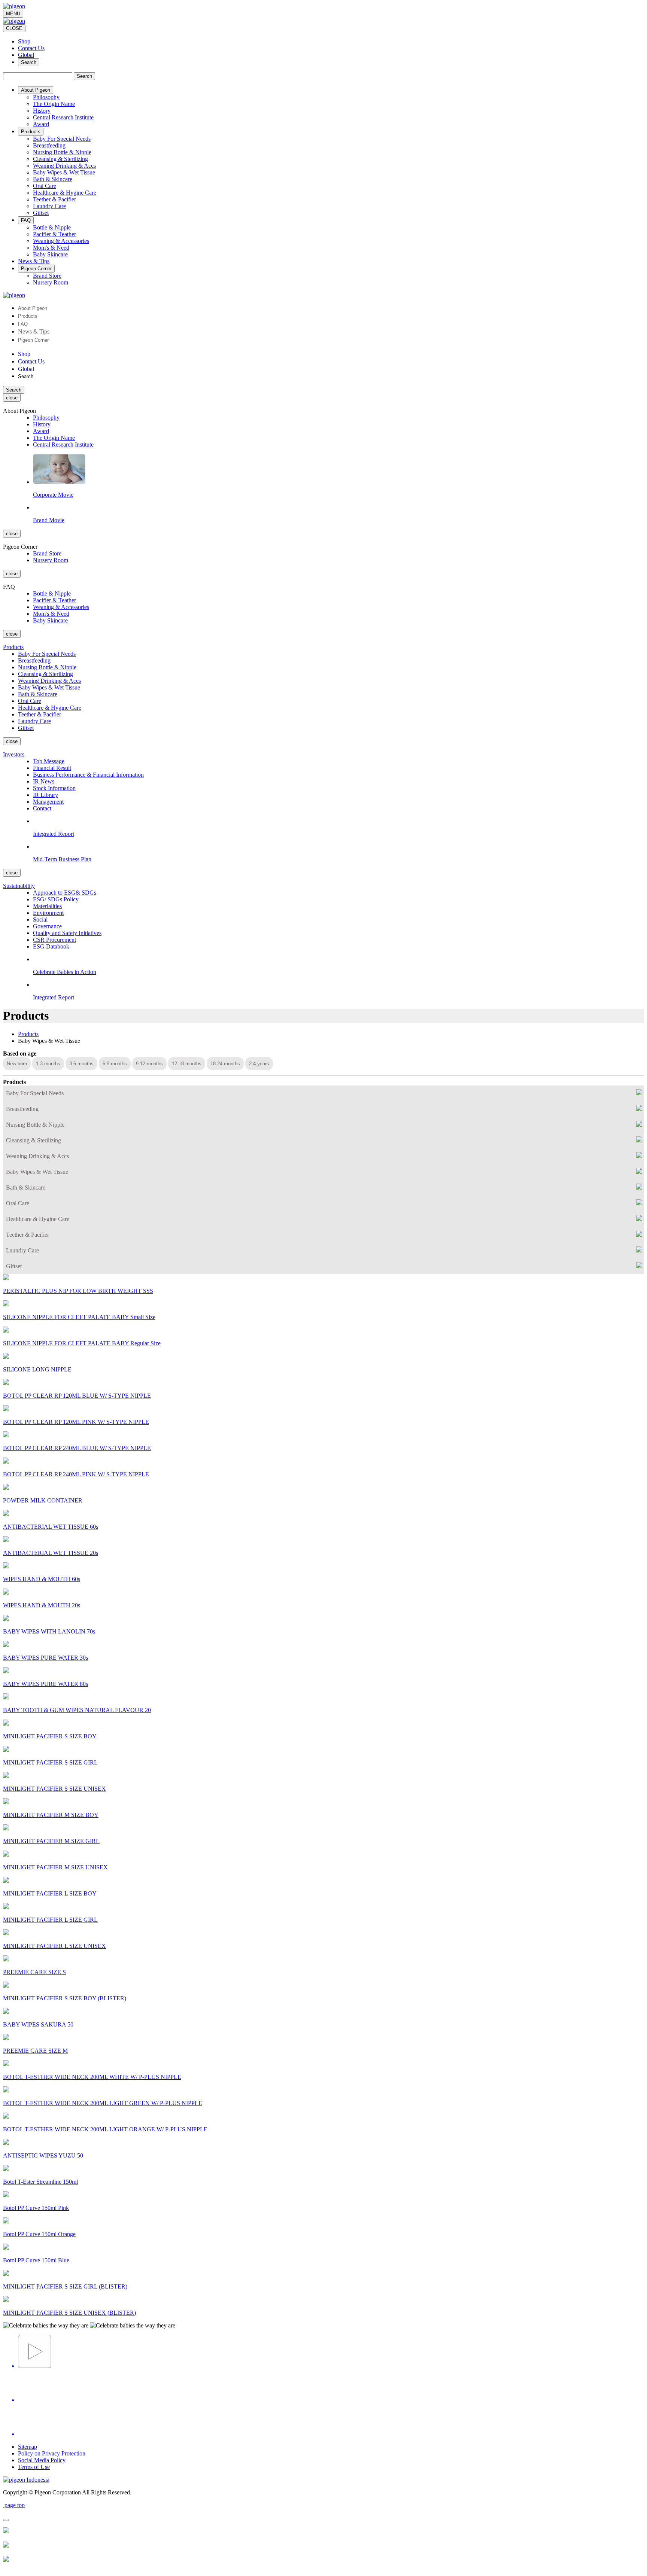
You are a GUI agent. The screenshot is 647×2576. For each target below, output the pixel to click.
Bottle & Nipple (52, 227)
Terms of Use (34, 2467)
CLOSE (14, 28)
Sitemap (28, 2447)
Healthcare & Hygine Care (65, 193)
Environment (48, 913)
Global (26, 55)
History (42, 111)
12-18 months (187, 1064)
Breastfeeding (49, 145)
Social (40, 919)
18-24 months (225, 1064)
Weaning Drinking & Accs (64, 166)
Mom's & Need (51, 248)
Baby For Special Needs (62, 139)
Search (29, 62)
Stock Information (54, 788)
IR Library (45, 795)
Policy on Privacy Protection (52, 2453)
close (12, 398)
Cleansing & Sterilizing (60, 159)
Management (48, 802)
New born (17, 1064)
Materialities (47, 906)
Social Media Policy (42, 2460)
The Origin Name (54, 104)
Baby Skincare (50, 254)
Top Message (49, 761)
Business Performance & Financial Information (88, 775)
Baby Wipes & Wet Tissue (64, 172)
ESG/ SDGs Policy (56, 899)
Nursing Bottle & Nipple (62, 152)
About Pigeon (33, 308)
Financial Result (52, 768)
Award (41, 124)
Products (28, 316)
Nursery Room (51, 282)
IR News (44, 781)
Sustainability (19, 886)
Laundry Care (49, 206)
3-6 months (81, 1064)
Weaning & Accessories (61, 241)
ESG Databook (51, 946)
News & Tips (34, 331)
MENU (13, 14)
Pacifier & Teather (54, 234)
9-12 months (149, 1064)
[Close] (6, 2520)
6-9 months (115, 1064)
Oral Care (45, 186)
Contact (42, 808)
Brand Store (47, 276)
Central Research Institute (63, 117)
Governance (47, 926)
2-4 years (259, 1064)
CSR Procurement (54, 940)
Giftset (41, 213)
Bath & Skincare (53, 179)
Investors (14, 754)
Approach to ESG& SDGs (65, 893)
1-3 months (48, 1064)
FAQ (23, 324)
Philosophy (46, 97)
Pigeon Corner (33, 340)
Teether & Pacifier (54, 199)
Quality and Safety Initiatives (67, 933)
